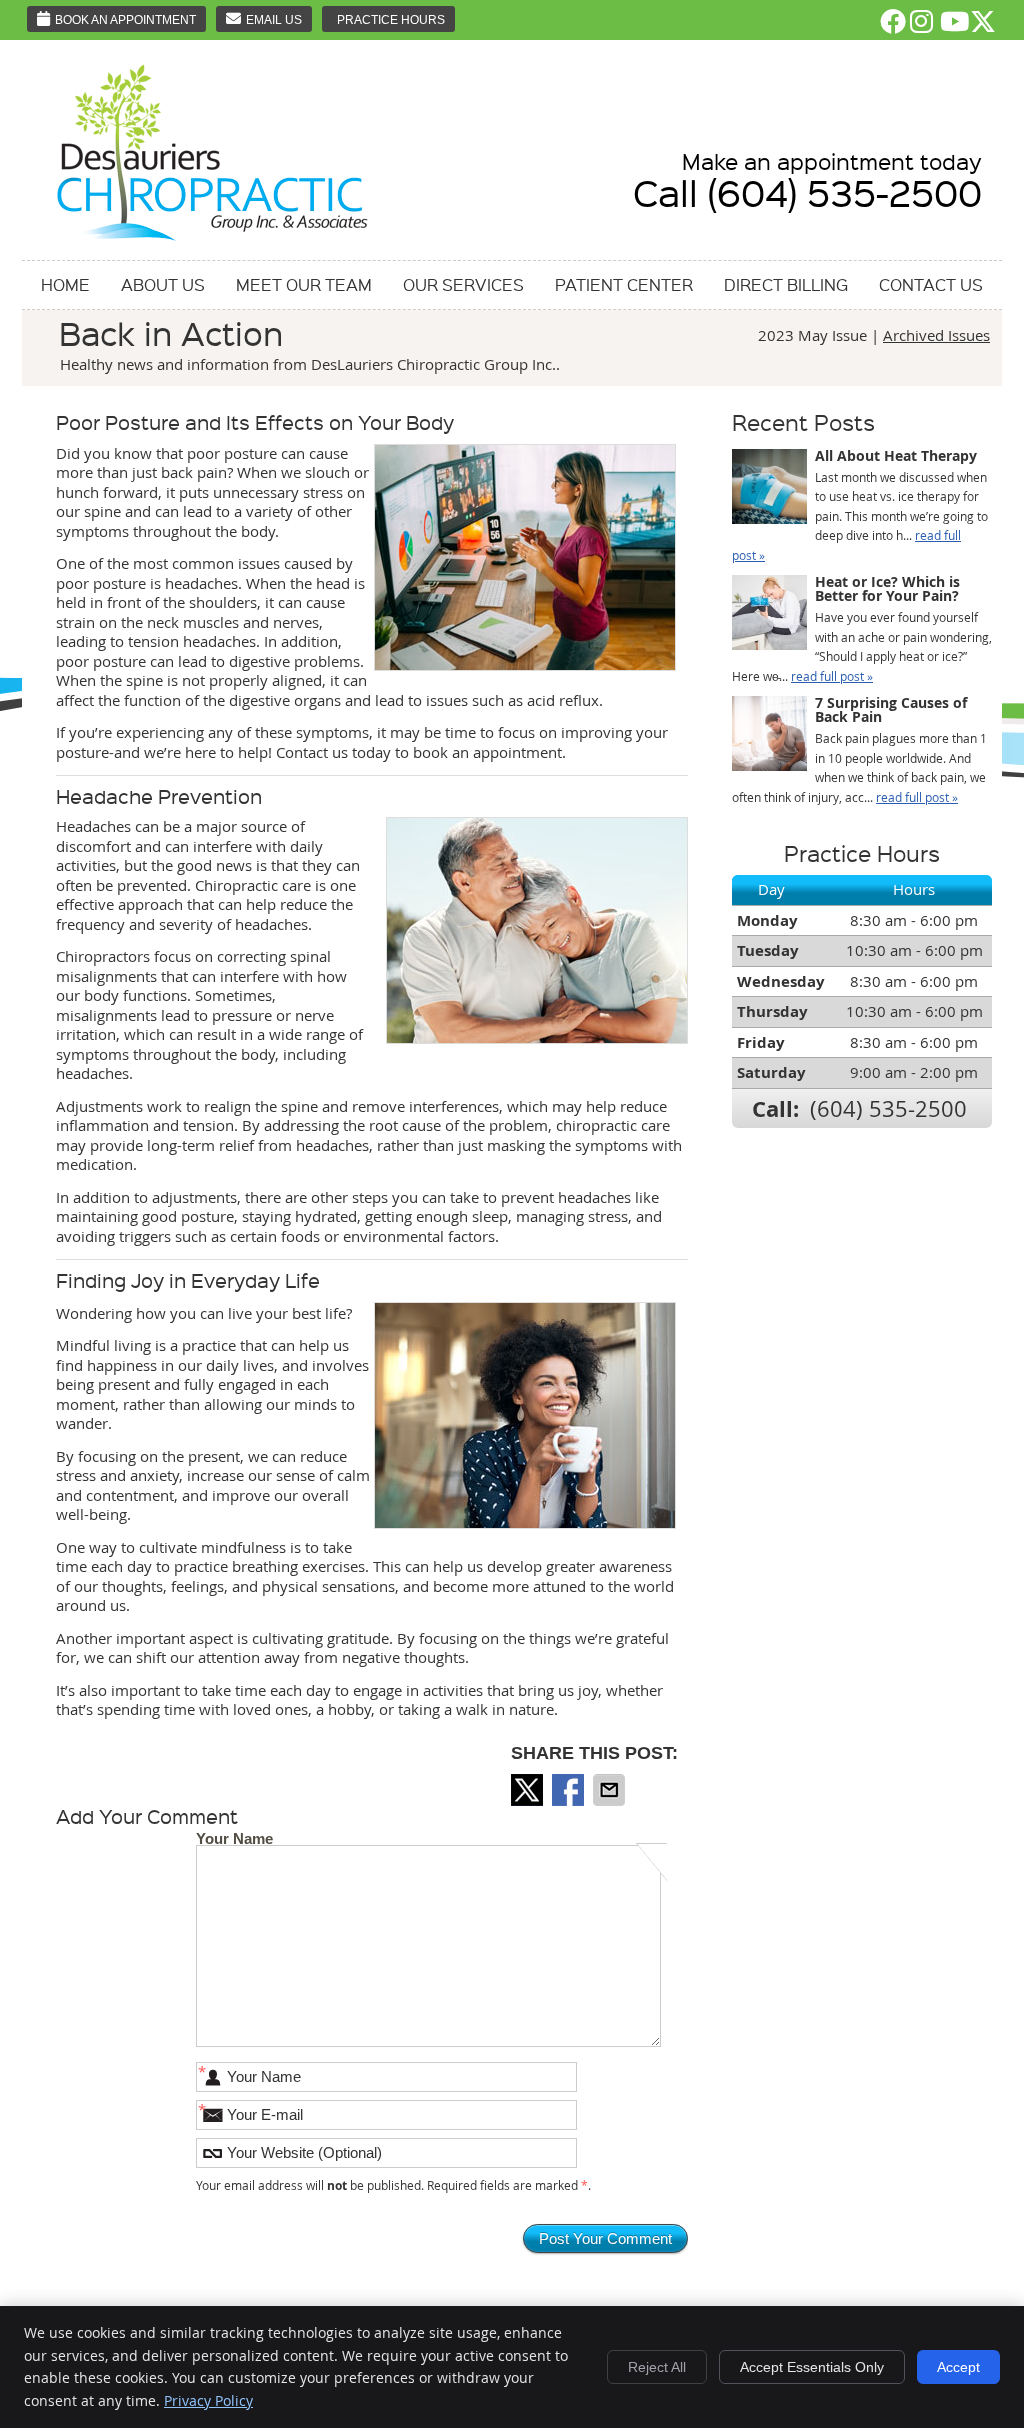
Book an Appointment (125, 20)
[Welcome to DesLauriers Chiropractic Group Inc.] (212, 242)
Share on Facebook (570, 1790)
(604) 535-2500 (888, 1108)
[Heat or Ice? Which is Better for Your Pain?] (769, 615)
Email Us (274, 20)
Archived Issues (936, 335)
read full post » (832, 676)
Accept (958, 2367)
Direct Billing (786, 284)
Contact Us (931, 284)
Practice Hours (391, 20)
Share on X (529, 1790)
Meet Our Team (304, 284)
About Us (163, 284)
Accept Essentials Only (812, 2367)
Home (65, 284)
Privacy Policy (208, 2400)
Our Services (463, 284)
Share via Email (611, 1790)
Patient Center (624, 284)
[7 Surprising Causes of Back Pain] (769, 736)
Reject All (657, 2367)
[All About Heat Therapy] (769, 489)
